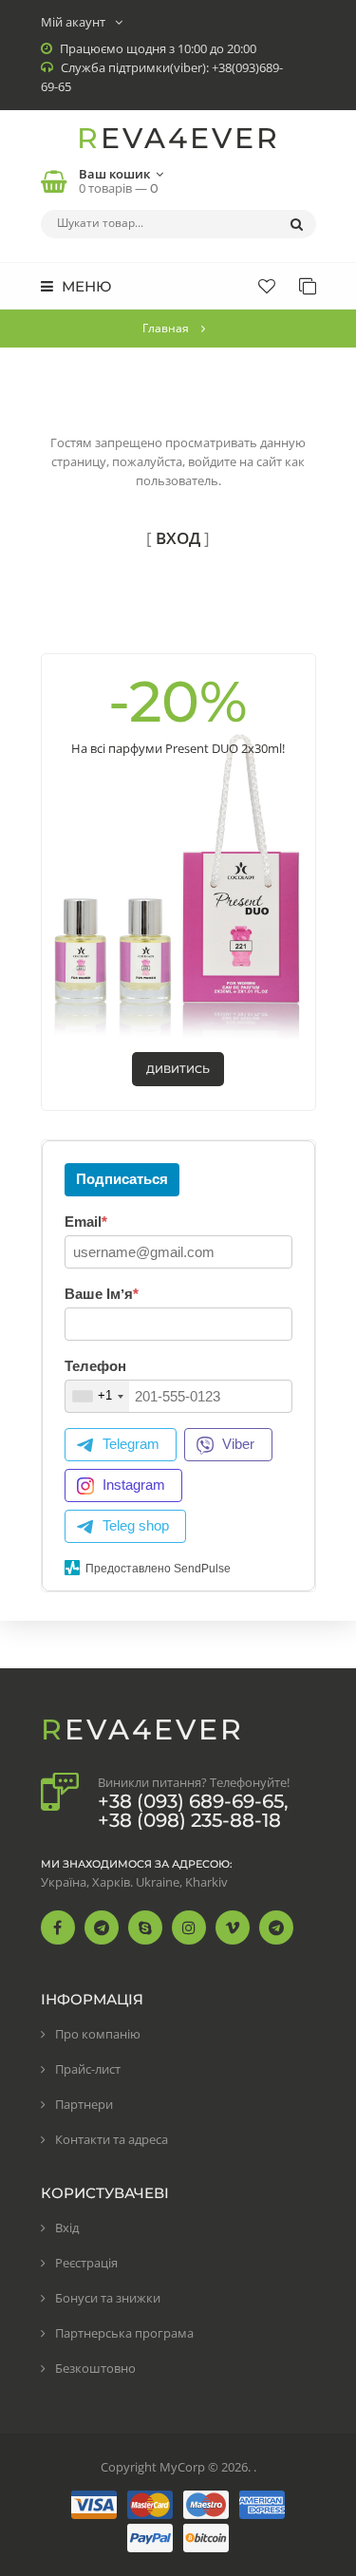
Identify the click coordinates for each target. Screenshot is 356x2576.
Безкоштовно (95, 2368)
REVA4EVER (178, 138)
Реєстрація (86, 2263)
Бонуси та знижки (108, 2298)
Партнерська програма (124, 2333)
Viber (238, 1444)
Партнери (84, 2104)
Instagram (134, 1485)
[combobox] (97, 1396)
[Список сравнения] (308, 286)
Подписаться (122, 1179)
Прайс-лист (88, 2069)
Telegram (131, 1444)
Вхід (67, 2228)
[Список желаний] (267, 286)
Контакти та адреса (112, 2139)
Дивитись (178, 1069)
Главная (166, 328)
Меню (84, 286)
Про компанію (98, 2034)
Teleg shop (136, 1525)
